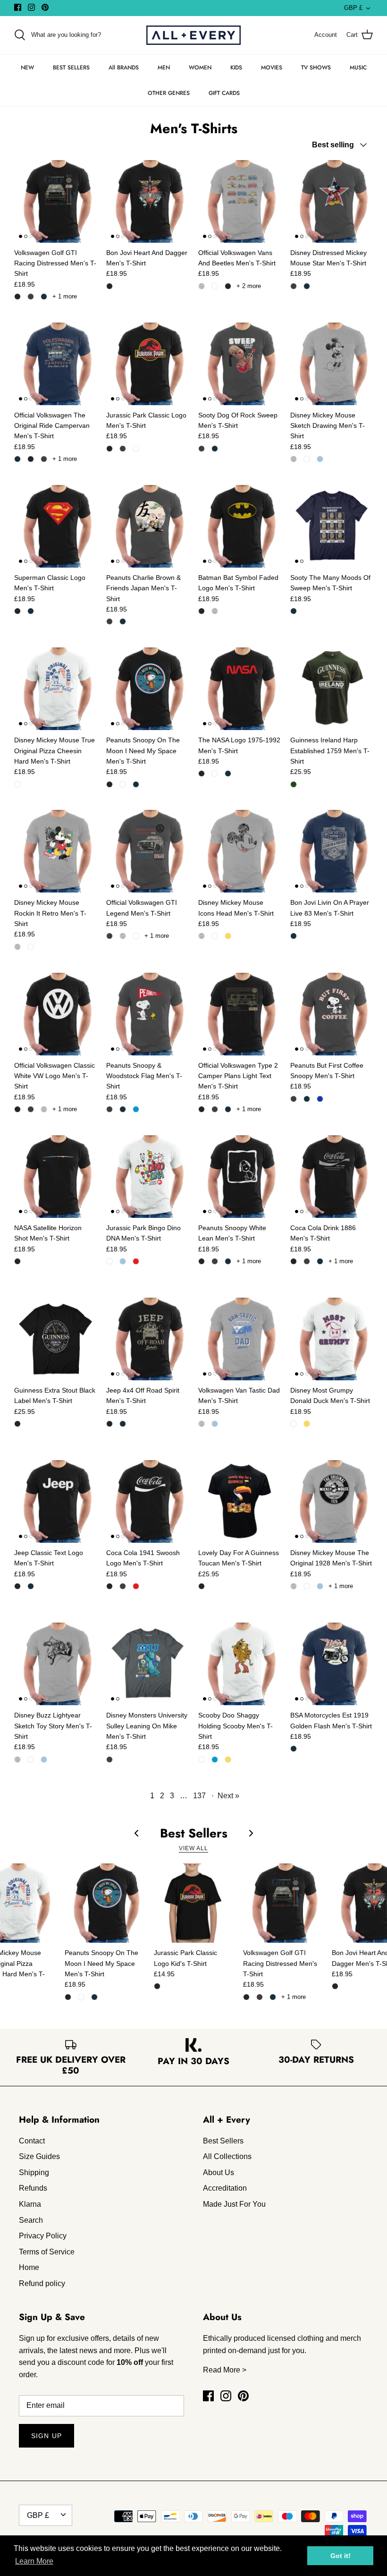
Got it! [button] (341, 2556)
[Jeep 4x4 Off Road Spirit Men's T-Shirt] (147, 1339)
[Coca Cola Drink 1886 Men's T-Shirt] (332, 1177)
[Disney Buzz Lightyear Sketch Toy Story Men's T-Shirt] (55, 1664)
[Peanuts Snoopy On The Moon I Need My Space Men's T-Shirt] (147, 689)
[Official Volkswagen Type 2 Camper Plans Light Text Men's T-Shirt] (240, 1014)
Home (29, 2267)
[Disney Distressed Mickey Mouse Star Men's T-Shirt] (332, 201)
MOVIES (272, 68)
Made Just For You (234, 2204)
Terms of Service (47, 2252)
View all (193, 1848)
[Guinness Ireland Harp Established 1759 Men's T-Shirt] (332, 689)
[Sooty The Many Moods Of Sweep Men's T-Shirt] (332, 526)
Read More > (225, 2370)
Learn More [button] (34, 2561)
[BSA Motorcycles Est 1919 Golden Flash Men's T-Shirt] (332, 1664)
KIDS (236, 68)
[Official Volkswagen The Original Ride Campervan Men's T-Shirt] (55, 364)
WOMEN (200, 68)
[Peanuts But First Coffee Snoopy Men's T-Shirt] (332, 1014)
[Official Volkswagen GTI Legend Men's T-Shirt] (147, 851)
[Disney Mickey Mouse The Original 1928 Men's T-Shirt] (332, 1501)
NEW (27, 68)
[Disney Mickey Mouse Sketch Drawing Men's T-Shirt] (332, 364)
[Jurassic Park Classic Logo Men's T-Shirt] (147, 364)
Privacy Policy (43, 2236)
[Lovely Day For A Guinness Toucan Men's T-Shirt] (240, 1501)
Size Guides (39, 2156)
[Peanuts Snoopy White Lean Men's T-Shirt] (240, 1177)
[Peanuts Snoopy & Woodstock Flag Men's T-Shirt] (147, 1014)
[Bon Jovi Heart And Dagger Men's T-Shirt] (147, 201)
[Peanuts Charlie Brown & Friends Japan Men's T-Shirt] (147, 526)
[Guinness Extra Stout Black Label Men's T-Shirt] (55, 1339)
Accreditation (225, 2188)
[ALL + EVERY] (193, 35)
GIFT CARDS (224, 93)
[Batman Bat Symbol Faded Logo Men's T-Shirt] (240, 526)
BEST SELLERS (71, 68)
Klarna (30, 2204)
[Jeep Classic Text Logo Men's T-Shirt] (55, 1501)
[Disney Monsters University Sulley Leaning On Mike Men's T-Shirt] (147, 1664)
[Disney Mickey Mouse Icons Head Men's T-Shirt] (240, 851)
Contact (32, 2141)
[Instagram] (31, 7)
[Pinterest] (45, 7)
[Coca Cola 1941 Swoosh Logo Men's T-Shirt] (147, 1501)
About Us (219, 2172)
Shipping (34, 2172)
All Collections (227, 2156)
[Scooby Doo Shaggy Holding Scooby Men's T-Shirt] (240, 1664)
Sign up (46, 2436)
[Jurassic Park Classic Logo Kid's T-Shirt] (194, 1903)
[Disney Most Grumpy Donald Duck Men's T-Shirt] (332, 1339)
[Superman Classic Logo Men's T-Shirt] (55, 526)
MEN (164, 68)
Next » (228, 1796)
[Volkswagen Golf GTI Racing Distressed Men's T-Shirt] (55, 201)
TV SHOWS (316, 68)
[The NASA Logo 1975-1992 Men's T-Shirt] (240, 689)
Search (31, 2220)
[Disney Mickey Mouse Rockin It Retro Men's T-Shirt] (55, 851)
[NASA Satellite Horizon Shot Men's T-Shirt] (55, 1177)
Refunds (33, 2188)
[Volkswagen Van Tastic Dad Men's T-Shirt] (240, 1339)
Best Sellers (223, 2141)
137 (199, 1796)
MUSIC (358, 68)
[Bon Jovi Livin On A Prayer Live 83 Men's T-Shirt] (332, 851)
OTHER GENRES (169, 93)
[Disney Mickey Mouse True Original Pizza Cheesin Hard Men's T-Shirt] (55, 689)
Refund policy (42, 2283)
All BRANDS (124, 68)
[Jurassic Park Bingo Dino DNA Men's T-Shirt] (147, 1177)
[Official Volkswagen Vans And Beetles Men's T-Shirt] (240, 201)
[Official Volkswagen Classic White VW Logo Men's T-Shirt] (55, 1014)
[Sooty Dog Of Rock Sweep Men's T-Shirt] (240, 364)
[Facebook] (18, 7)
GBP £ (353, 8)
